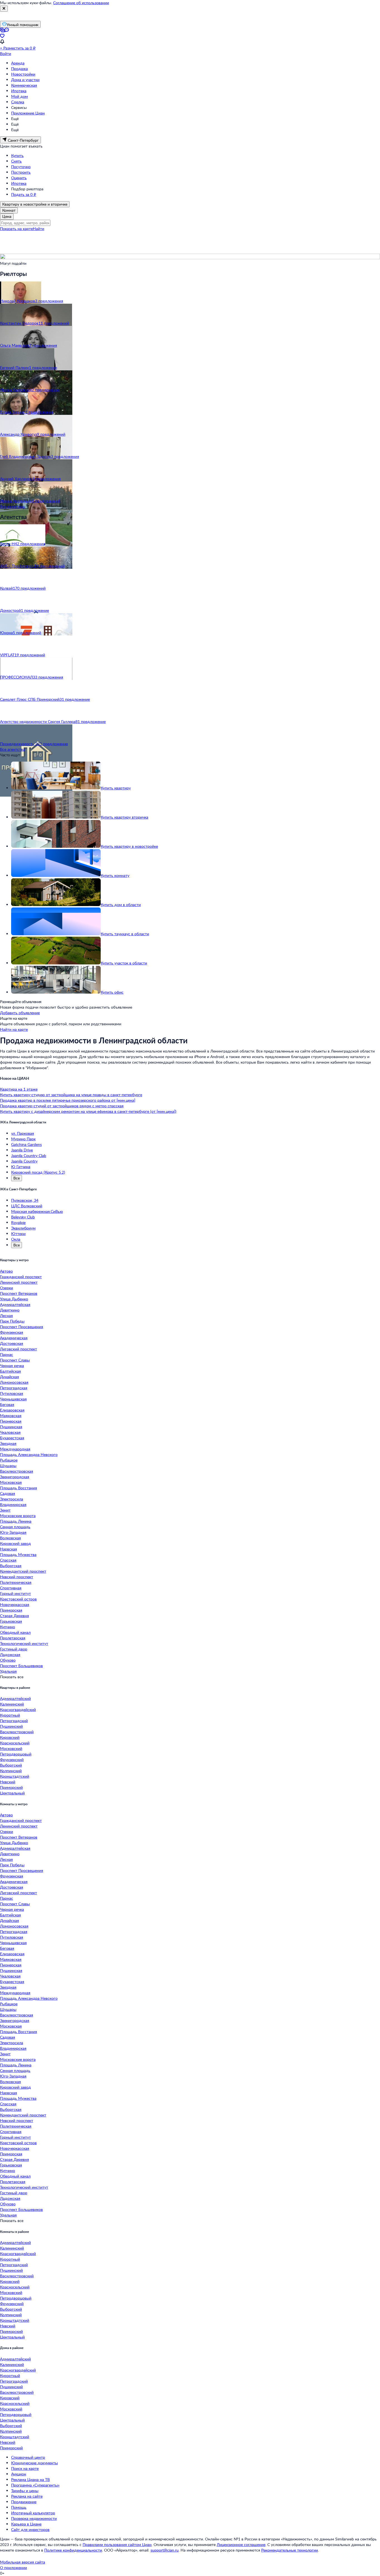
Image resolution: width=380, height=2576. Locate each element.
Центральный (12, 1793)
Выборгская (11, 1566)
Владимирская (13, 1504)
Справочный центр (28, 2457)
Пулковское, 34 (25, 1200)
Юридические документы (34, 2463)
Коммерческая (24, 85)
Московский (11, 1748)
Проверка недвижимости (34, 2518)
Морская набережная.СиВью (37, 1211)
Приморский (11, 1787)
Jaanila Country (24, 1161)
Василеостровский (17, 1732)
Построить (21, 172)
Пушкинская (11, 1427)
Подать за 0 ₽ (24, 194)
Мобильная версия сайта (23, 2562)
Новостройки (23, 74)
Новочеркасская (15, 1604)
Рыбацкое (9, 1460)
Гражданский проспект (21, 1277)
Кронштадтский (15, 1776)
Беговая (7, 1404)
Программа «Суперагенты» (35, 2485)
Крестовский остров (18, 1599)
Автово (6, 1271)
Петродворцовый (16, 1754)
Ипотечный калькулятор (33, 2513)
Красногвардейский (18, 1710)
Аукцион (19, 2474)
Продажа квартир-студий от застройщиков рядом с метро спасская (62, 1106)
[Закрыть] (4, 9)
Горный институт (15, 1593)
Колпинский (11, 1771)
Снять (16, 161)
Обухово (8, 1660)
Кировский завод (15, 1543)
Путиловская (12, 1393)
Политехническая (16, 1582)
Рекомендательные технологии (290, 2550)
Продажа (19, 68)
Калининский (12, 1704)
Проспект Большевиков (21, 1666)
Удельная (8, 1671)
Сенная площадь (15, 1527)
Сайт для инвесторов (30, 2529)
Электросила (12, 1499)
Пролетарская (13, 1638)
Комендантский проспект (23, 1571)
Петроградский (14, 1721)
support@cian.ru (165, 2550)
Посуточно (21, 167)
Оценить (19, 178)
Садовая (8, 1493)
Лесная (6, 1316)
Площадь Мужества (18, 1554)
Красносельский (15, 1743)
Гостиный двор (14, 1649)
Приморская (11, 1610)
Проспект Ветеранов (19, 1293)
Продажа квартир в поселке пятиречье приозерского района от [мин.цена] (68, 1100)
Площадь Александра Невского (29, 1454)
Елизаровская (12, 1410)
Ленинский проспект (19, 1282)
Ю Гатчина (21, 1167)
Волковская (10, 1538)
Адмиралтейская (15, 1304)
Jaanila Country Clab (29, 1155)
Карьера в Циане (26, 2524)
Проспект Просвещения (22, 1327)
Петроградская (14, 1388)
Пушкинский (11, 1726)
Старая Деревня (14, 1616)
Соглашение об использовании (81, 3)
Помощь (19, 2507)
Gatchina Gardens (26, 1144)
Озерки (7, 1288)
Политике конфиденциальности (73, 2550)
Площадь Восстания (18, 1488)
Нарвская (8, 1549)
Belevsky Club (23, 1217)
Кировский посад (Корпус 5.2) (38, 1172)
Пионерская (11, 1421)
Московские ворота (18, 1516)
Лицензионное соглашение (241, 2544)
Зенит (5, 1510)
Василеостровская (17, 1471)
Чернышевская (13, 1399)
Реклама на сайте (27, 2496)
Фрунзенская (12, 1332)
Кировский (10, 1737)
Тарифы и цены (25, 2491)
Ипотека (19, 91)
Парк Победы (12, 1321)
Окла (16, 1239)
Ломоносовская (14, 1382)
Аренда (18, 63)
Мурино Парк (23, 1139)
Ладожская (10, 1654)
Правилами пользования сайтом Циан (117, 2544)
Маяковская (11, 1416)
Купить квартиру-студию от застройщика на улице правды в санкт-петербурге (71, 1095)
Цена (7, 216)
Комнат (9, 210)
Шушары (8, 1466)
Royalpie (18, 1222)
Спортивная (11, 1588)
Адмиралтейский (15, 1698)
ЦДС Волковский (27, 1206)
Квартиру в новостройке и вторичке (35, 204)
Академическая (14, 1338)
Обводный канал (15, 1632)
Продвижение (24, 2502)
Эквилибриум (23, 1228)
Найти (39, 229)
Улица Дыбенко (14, 1299)
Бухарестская (12, 1438)
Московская (11, 1482)
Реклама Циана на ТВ (30, 2479)
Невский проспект (17, 1577)
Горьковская (11, 1621)
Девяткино (10, 1310)
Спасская (8, 1560)
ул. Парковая (23, 1133)
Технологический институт (24, 1643)
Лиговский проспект (18, 1349)
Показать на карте (16, 229)
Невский (8, 1782)
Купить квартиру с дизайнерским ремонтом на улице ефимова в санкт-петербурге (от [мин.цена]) (88, 1111)
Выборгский (11, 1765)
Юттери (18, 1234)
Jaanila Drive (22, 1150)
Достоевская (12, 1343)
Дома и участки (25, 80)
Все (17, 1178)
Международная (15, 1449)
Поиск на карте (25, 2468)
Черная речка (12, 1366)
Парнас (7, 1354)
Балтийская (10, 1371)
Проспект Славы (15, 1360)
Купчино (8, 1627)
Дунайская (9, 1377)
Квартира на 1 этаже (19, 1089)
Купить (17, 155)
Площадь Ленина (16, 1521)
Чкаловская (10, 1432)
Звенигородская (15, 1477)
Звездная (8, 1443)
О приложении (13, 2568)
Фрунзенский (12, 1760)
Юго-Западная (13, 1532)
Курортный (10, 1715)
